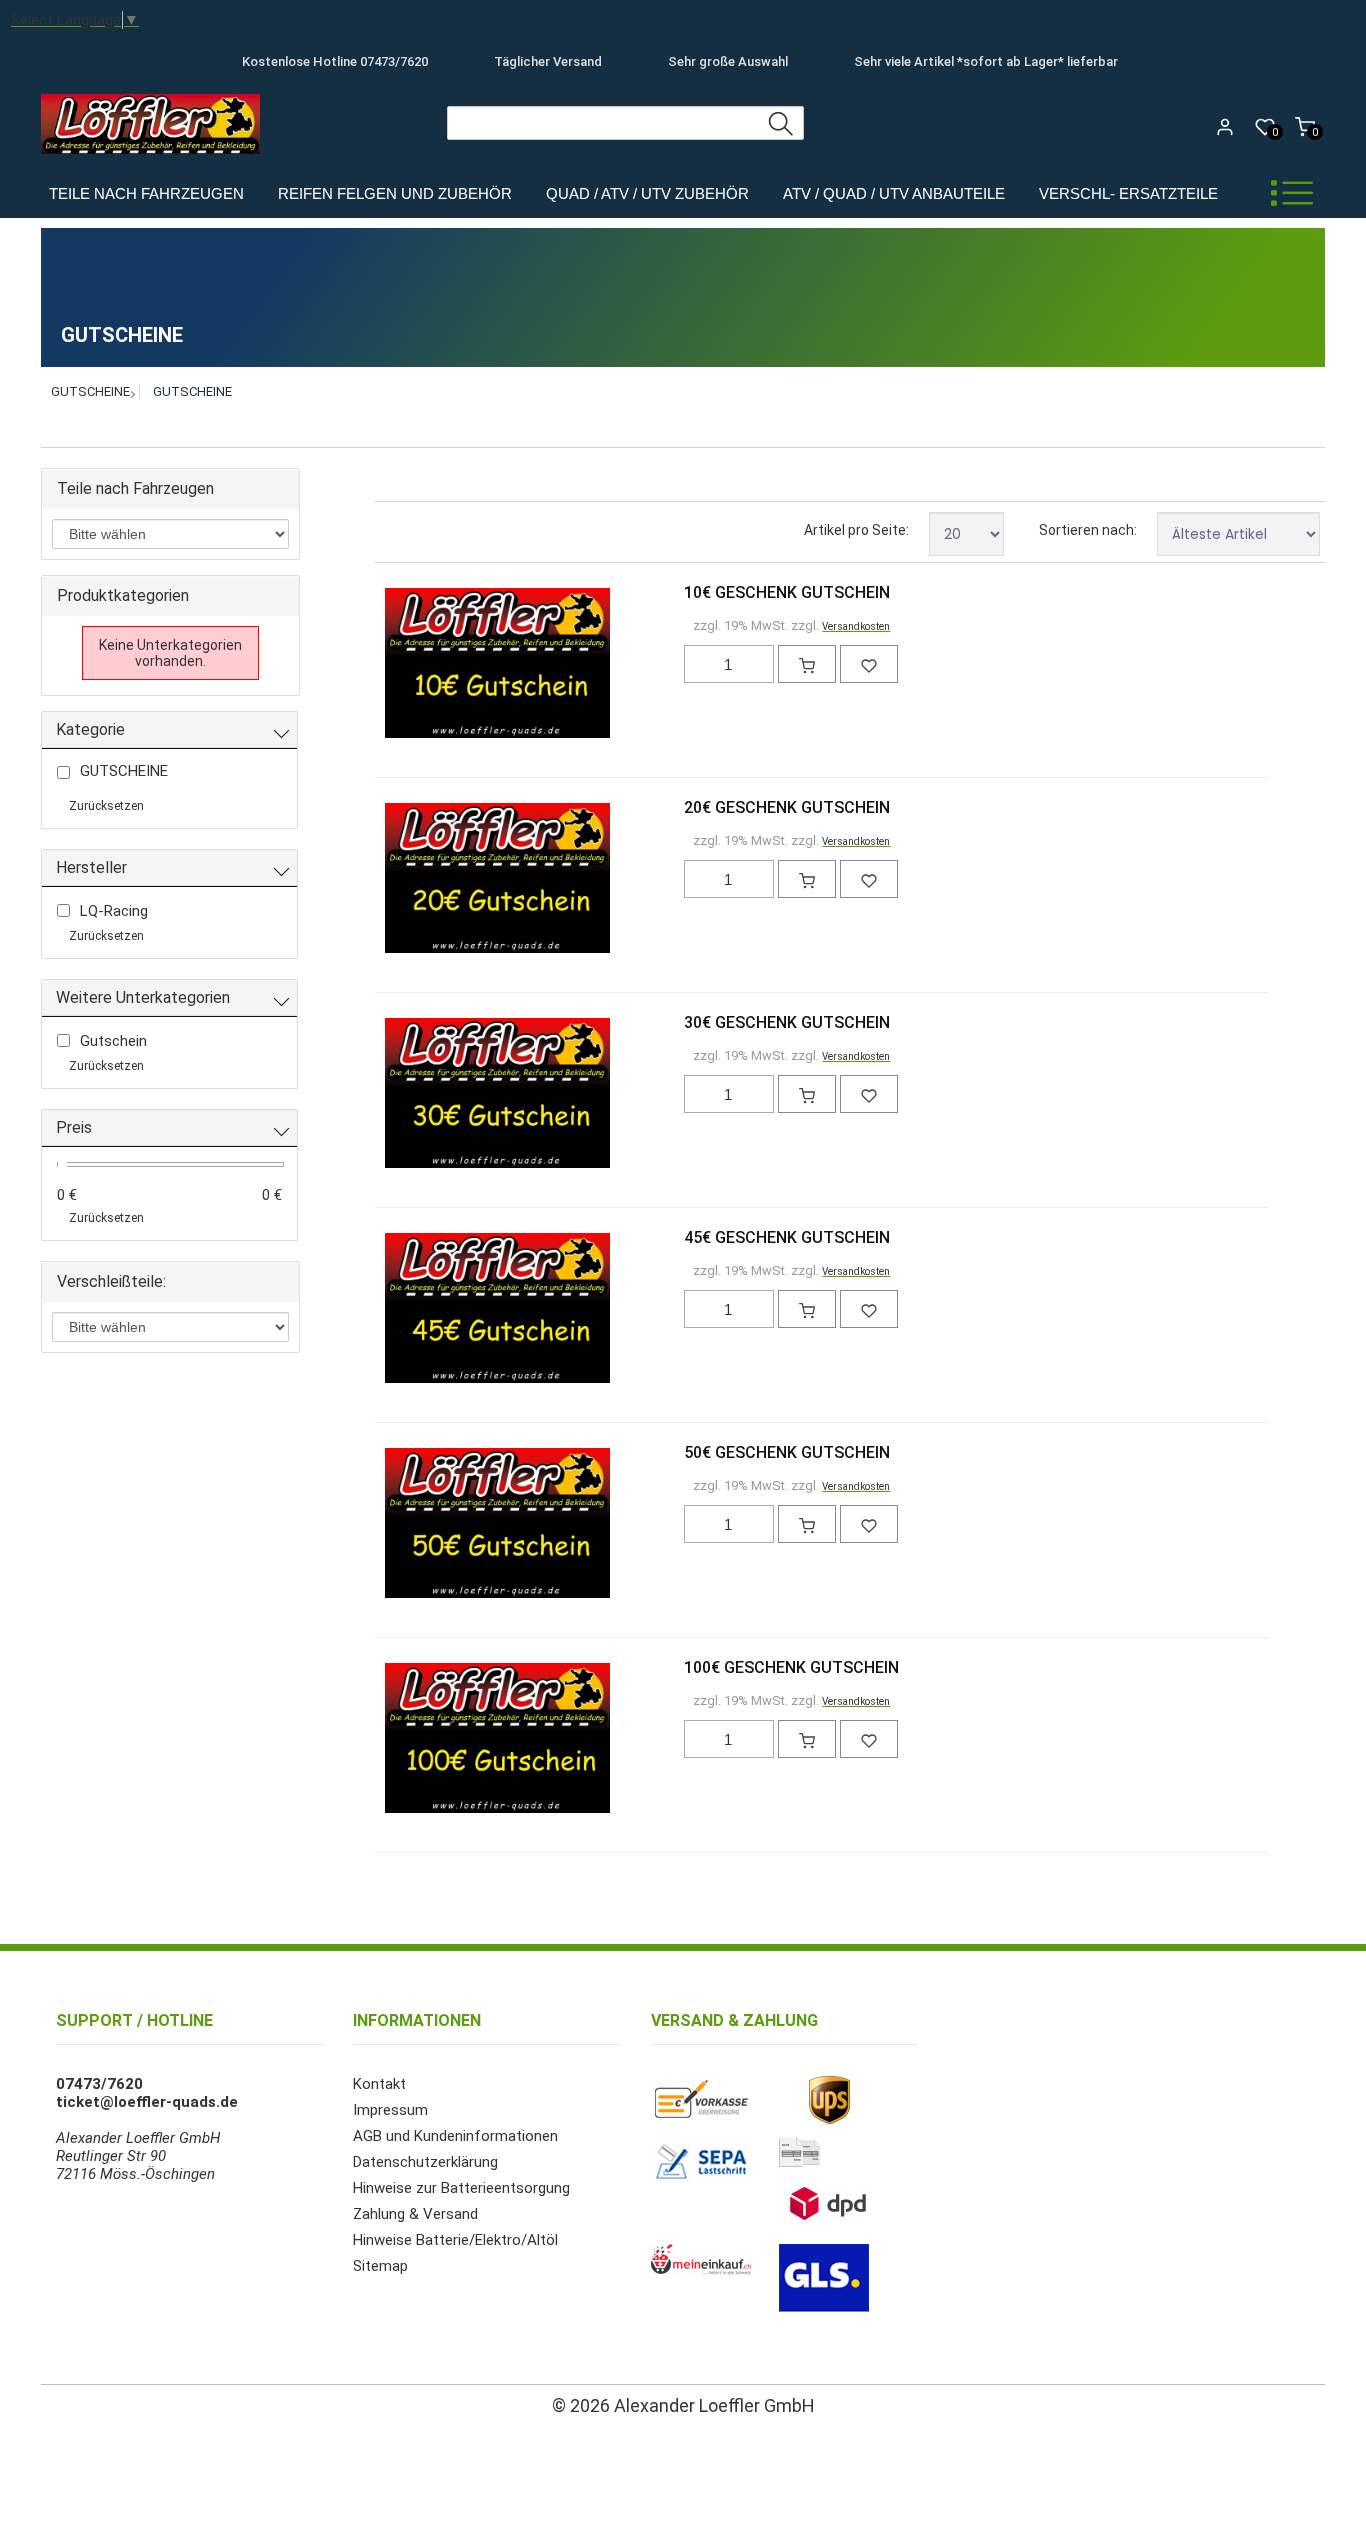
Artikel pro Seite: (856, 530)
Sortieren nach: (1088, 530)
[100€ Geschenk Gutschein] (417, 1740)
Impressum (390, 2110)
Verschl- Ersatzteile (1128, 193)
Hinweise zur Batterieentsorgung (461, 2188)
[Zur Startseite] (155, 159)
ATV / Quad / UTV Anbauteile (894, 193)
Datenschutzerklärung (425, 2162)
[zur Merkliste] (869, 664)
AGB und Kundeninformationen (455, 2136)
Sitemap (380, 2266)
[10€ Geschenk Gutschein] (417, 665)
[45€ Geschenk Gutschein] (417, 1310)
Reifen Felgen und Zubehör (395, 193)
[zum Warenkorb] (807, 664)
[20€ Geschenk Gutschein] (417, 880)
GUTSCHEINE (90, 391)
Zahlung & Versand (415, 2214)
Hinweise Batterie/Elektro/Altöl (455, 2240)
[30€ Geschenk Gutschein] (417, 1095)
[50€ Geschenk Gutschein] (417, 1525)
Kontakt (379, 2084)
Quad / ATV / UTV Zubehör (647, 193)
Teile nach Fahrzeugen (146, 193)
